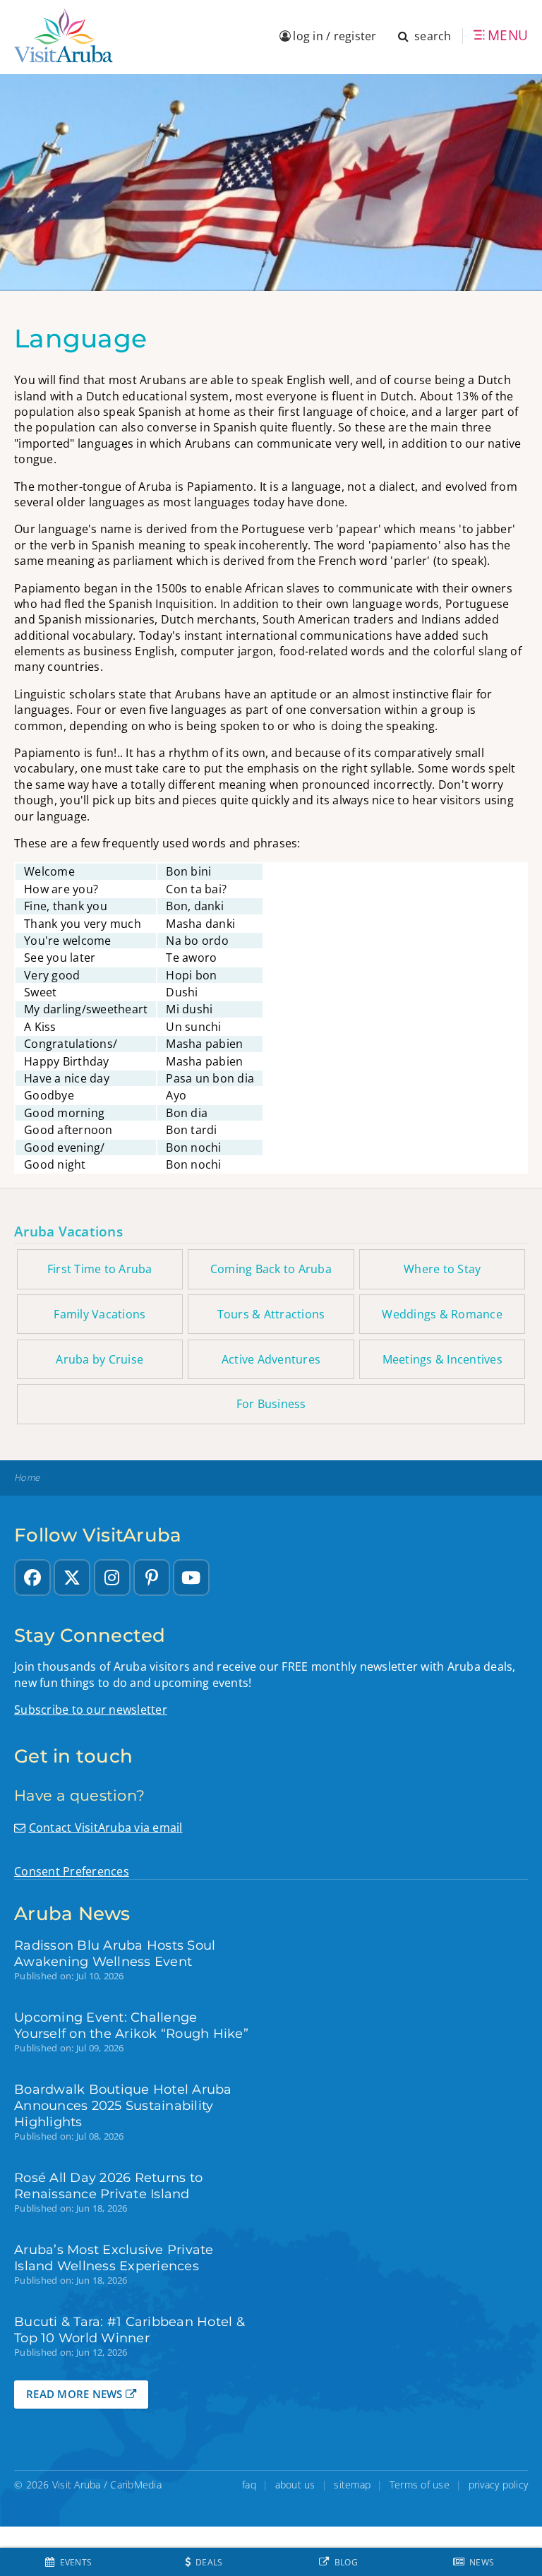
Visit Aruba (77, 2485)
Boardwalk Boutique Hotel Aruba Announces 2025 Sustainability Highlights (123, 2105)
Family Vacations (100, 1314)
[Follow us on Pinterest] (152, 1578)
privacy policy (499, 2485)
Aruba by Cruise (100, 1359)
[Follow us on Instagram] (112, 1578)
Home (27, 1478)
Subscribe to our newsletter (91, 1710)
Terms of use (420, 2485)
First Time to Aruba (100, 1269)
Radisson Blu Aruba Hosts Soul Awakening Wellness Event (115, 1953)
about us (295, 2485)
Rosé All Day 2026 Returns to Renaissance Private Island (108, 2186)
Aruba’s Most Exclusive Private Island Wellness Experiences (114, 2258)
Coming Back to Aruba (271, 1269)
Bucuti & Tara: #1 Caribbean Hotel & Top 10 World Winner (130, 2330)
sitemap (352, 2485)
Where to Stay (442, 1269)
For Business (271, 1404)
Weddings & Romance (442, 1314)
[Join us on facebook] (32, 1578)
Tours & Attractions (271, 1314)
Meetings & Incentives (442, 1359)
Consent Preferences (72, 1871)
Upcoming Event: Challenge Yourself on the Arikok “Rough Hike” (131, 2025)
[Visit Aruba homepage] (64, 36)
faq (249, 2485)
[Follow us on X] (72, 1578)
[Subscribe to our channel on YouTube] (191, 1578)
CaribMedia (136, 2485)
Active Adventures (271, 1359)
